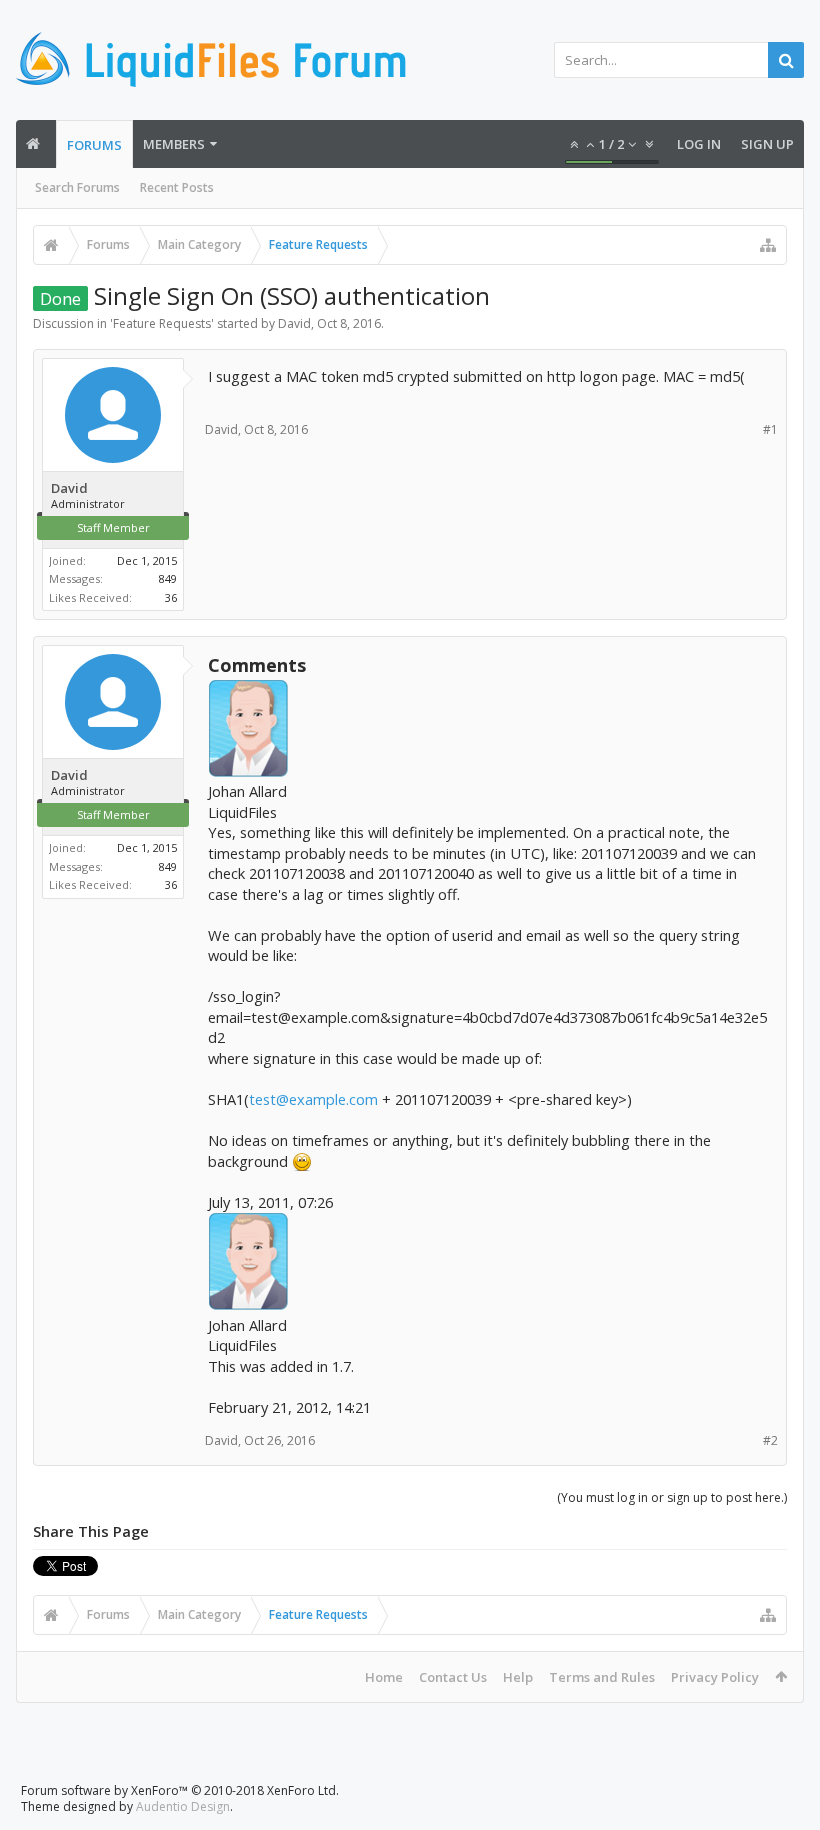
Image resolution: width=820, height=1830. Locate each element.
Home (384, 1677)
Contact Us (453, 1677)
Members (174, 144)
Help (518, 1677)
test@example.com (313, 1099)
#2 (770, 1440)
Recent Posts (177, 187)
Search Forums (77, 187)
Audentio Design (183, 1806)
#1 (770, 429)
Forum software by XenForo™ (180, 1790)
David (294, 323)
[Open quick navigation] (768, 245)
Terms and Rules (602, 1677)
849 (168, 578)
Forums (94, 145)
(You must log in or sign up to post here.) (672, 1497)
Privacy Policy (715, 1677)
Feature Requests (162, 323)
